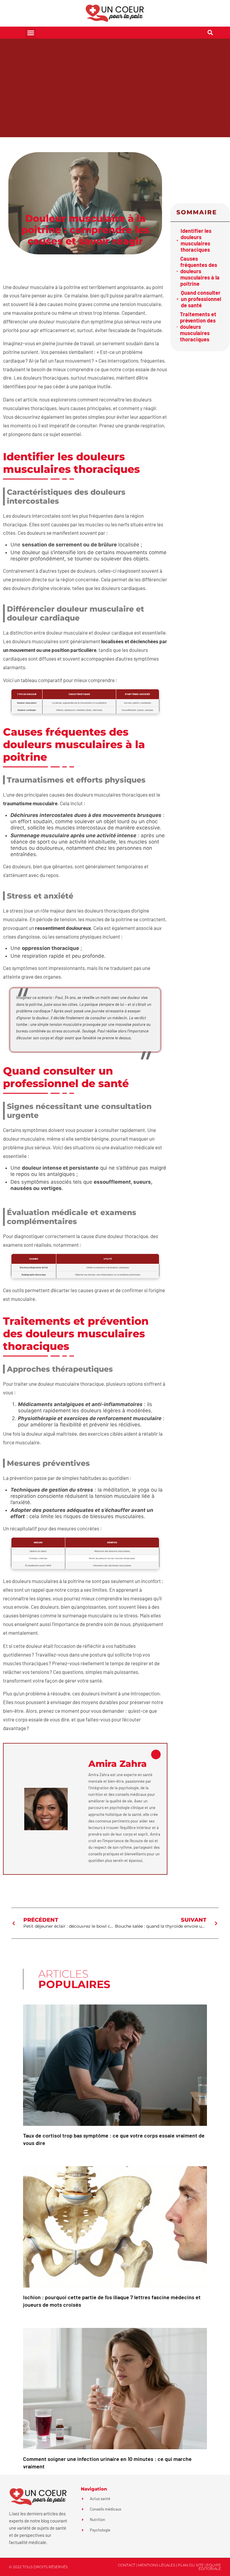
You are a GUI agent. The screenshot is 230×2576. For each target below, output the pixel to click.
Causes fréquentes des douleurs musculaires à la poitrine (200, 271)
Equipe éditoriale (210, 2567)
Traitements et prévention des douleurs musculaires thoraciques (198, 327)
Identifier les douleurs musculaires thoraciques (196, 240)
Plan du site (191, 2565)
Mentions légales (157, 2565)
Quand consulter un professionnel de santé (201, 299)
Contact (127, 2565)
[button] (31, 33)
